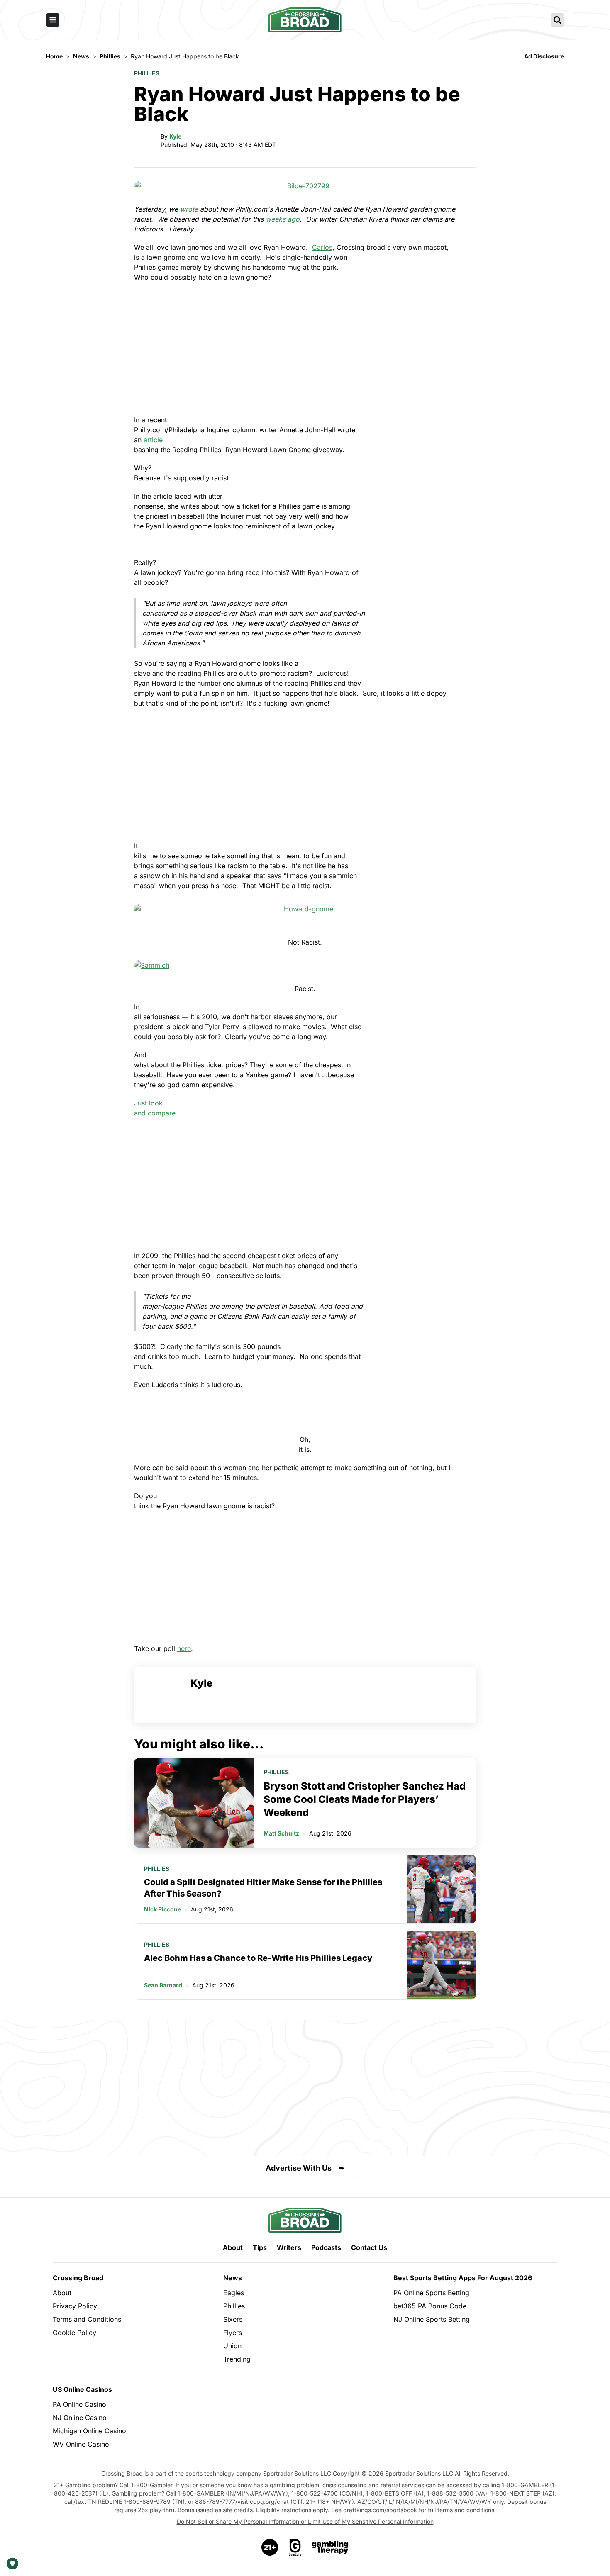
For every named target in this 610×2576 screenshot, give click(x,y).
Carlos (322, 247)
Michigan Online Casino (89, 2431)
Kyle (175, 136)
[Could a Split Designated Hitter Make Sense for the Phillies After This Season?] (442, 1889)
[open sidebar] (53, 20)
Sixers (233, 2319)
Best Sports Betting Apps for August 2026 (463, 2278)
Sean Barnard (163, 1985)
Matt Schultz (281, 1833)
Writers (289, 2247)
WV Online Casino (81, 2444)
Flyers (233, 2333)
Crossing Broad (78, 2278)
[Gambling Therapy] (330, 2547)
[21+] (270, 2547)
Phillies (147, 73)
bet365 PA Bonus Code (430, 2306)
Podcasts (326, 2247)
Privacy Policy (75, 2306)
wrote (189, 209)
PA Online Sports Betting (431, 2293)
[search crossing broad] (557, 20)
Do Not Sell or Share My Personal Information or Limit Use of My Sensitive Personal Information (305, 2521)
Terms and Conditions (87, 2319)
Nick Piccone (162, 1909)
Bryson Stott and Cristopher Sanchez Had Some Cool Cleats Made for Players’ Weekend (365, 1799)
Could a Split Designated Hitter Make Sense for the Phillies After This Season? (263, 1888)
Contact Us (369, 2247)
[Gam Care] (295, 2547)
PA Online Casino (79, 2404)
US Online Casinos (82, 2389)
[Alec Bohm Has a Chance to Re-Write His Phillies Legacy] (442, 1965)
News (233, 2278)
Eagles (234, 2293)
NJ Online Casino (80, 2418)
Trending (237, 2359)
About (233, 2247)
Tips (260, 2247)
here (184, 1648)
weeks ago (283, 219)
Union (232, 2346)
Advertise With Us (299, 2168)
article (153, 440)
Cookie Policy (74, 2333)
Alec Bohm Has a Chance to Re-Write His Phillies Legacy (258, 1958)
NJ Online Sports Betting (432, 2319)
